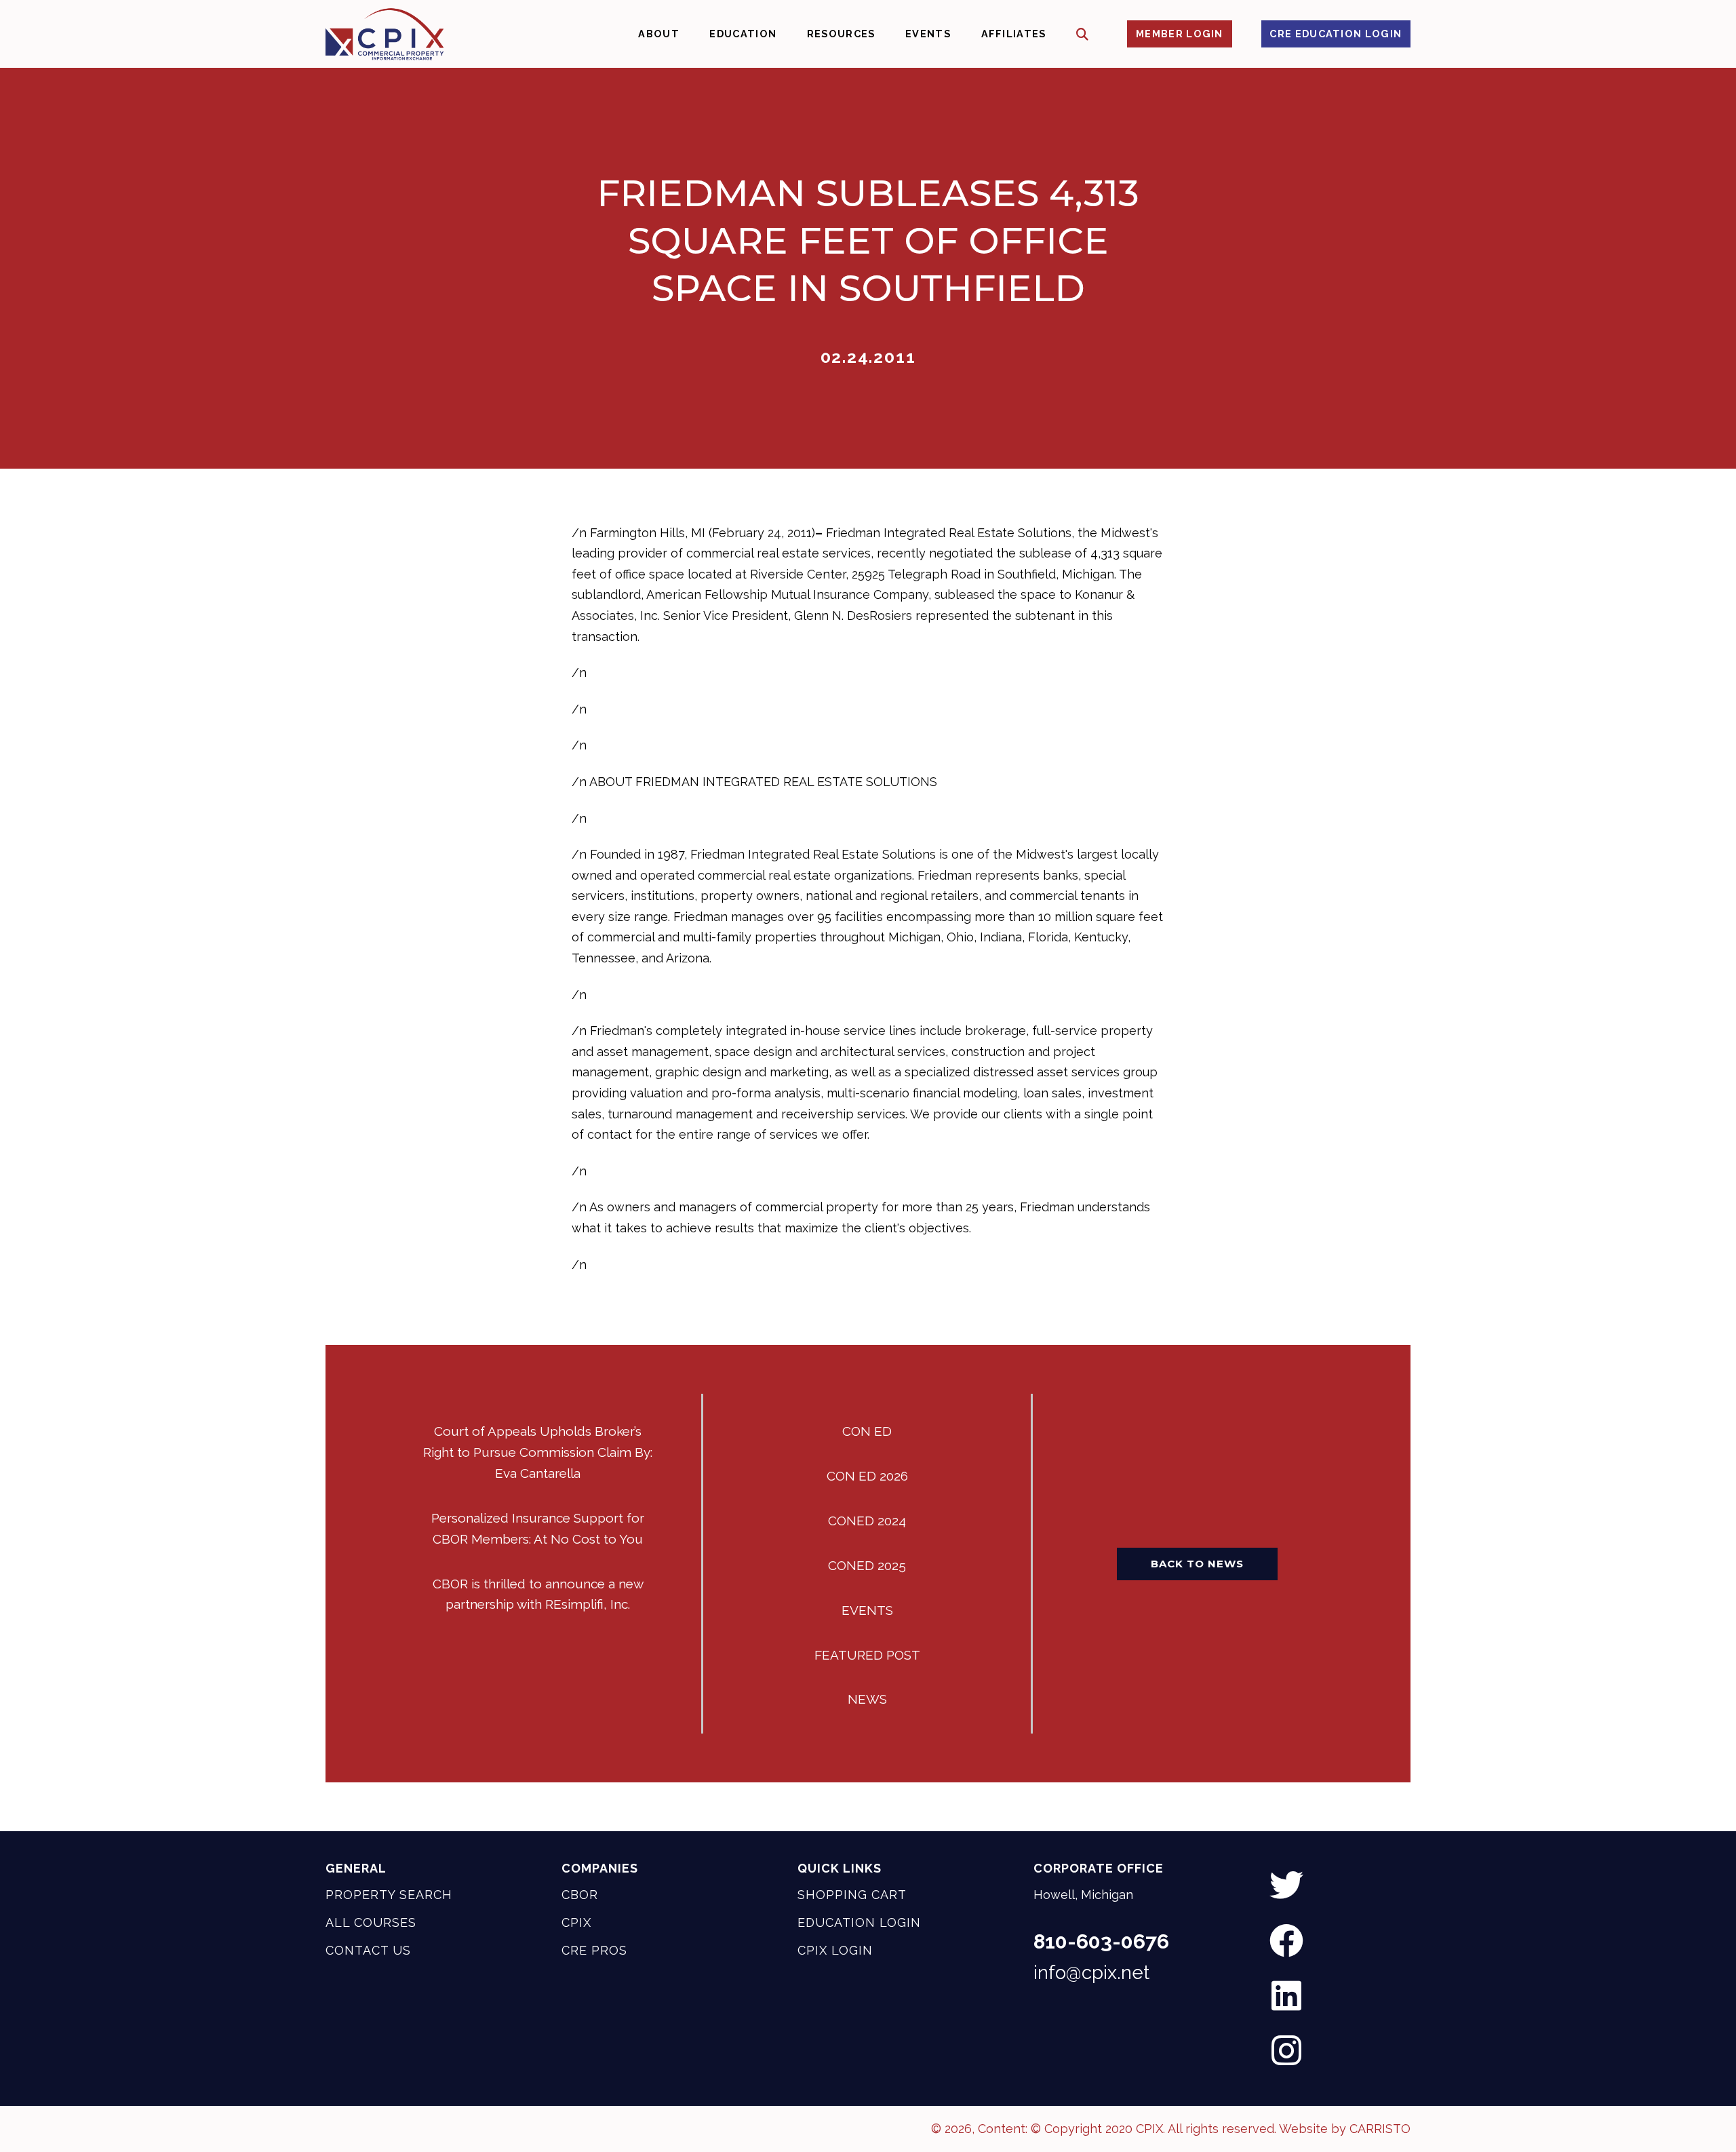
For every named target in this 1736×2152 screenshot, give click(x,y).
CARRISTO (1380, 2129)
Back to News (1197, 1564)
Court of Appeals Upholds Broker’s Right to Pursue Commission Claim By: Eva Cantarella (538, 1452)
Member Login (1180, 34)
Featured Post (867, 1655)
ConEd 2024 (867, 1521)
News (867, 1699)
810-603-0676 (1101, 1942)
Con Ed (867, 1431)
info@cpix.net (1091, 1972)
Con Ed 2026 (867, 1476)
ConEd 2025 (867, 1565)
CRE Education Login (1336, 34)
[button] (1083, 34)
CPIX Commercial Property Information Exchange (384, 34)
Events (867, 1610)
